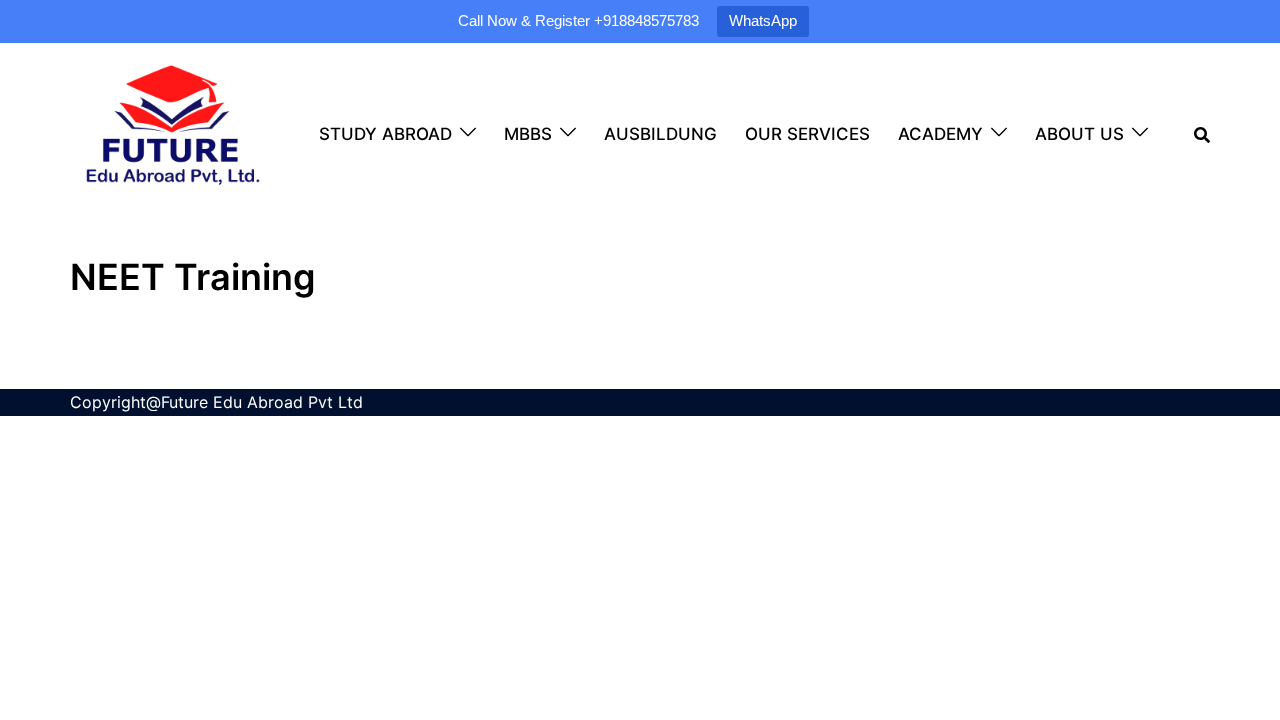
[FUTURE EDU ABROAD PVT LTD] (171, 132)
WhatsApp (763, 20)
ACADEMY (940, 134)
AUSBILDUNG (660, 134)
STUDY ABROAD (385, 134)
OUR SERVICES (807, 134)
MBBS (528, 134)
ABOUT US (1079, 134)
